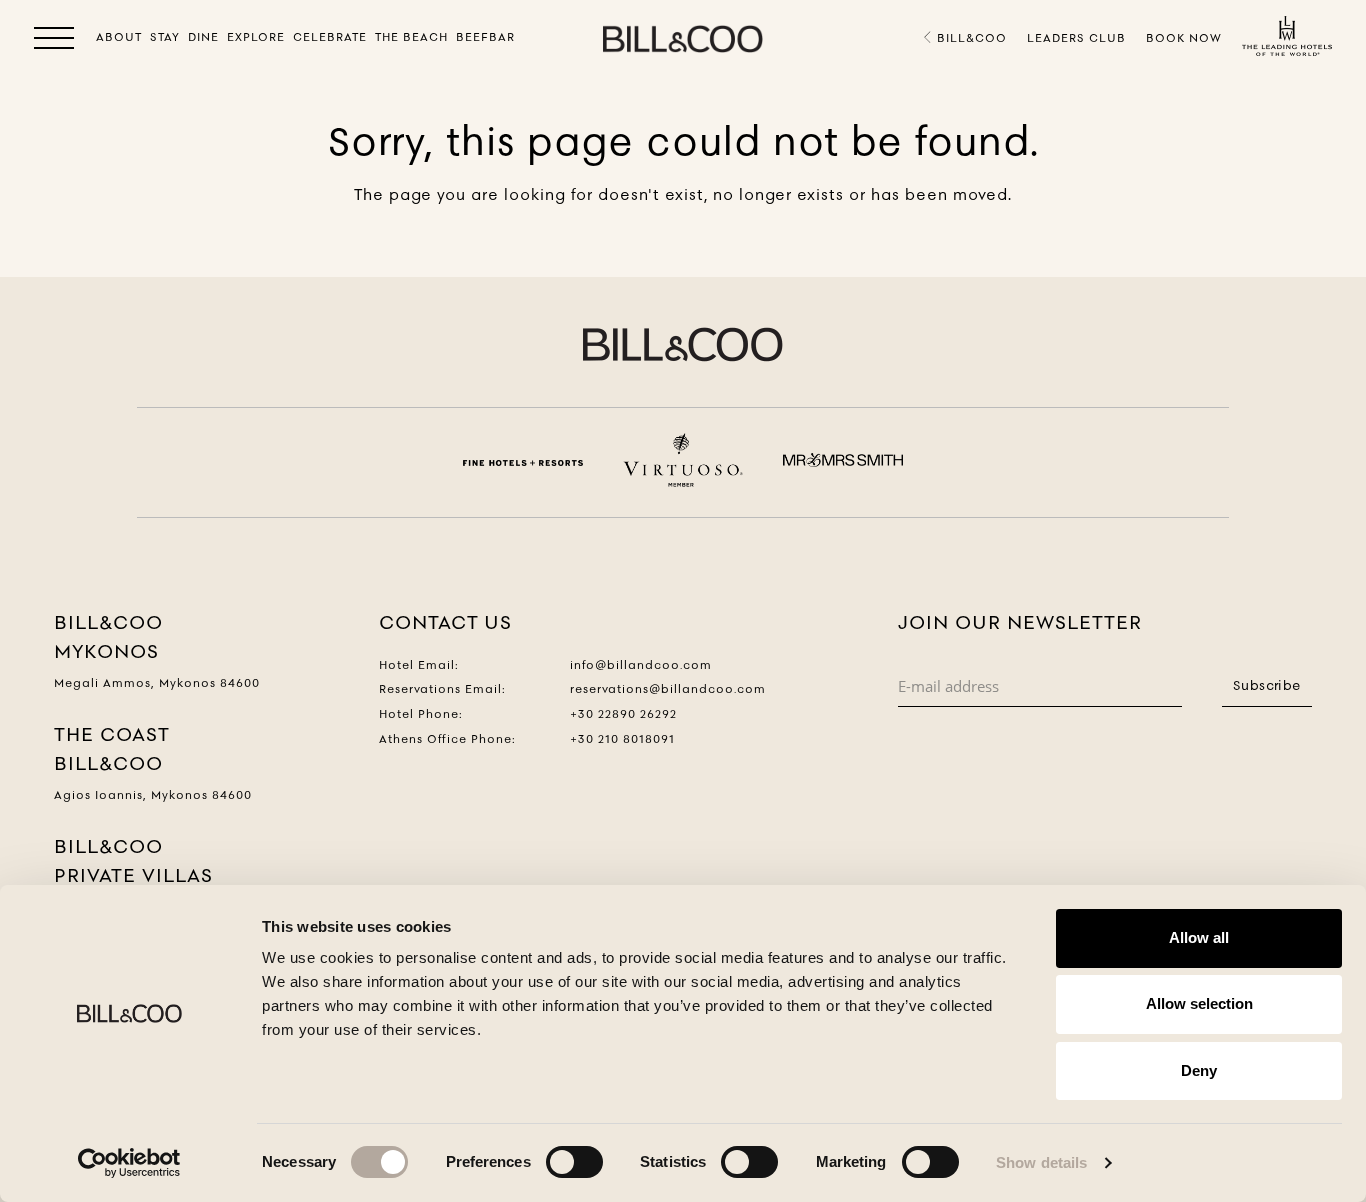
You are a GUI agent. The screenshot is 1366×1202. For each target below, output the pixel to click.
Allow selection (1199, 1003)
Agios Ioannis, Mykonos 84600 (153, 795)
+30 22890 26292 (623, 714)
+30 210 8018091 (622, 739)
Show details (1041, 1162)
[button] (54, 42)
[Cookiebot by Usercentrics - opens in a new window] (129, 1163)
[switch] (574, 1162)
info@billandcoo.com (641, 665)
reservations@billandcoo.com (668, 689)
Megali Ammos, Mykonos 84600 (157, 683)
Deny (1199, 1070)
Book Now (1184, 38)
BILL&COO (970, 38)
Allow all (1199, 937)
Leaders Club (1076, 38)
